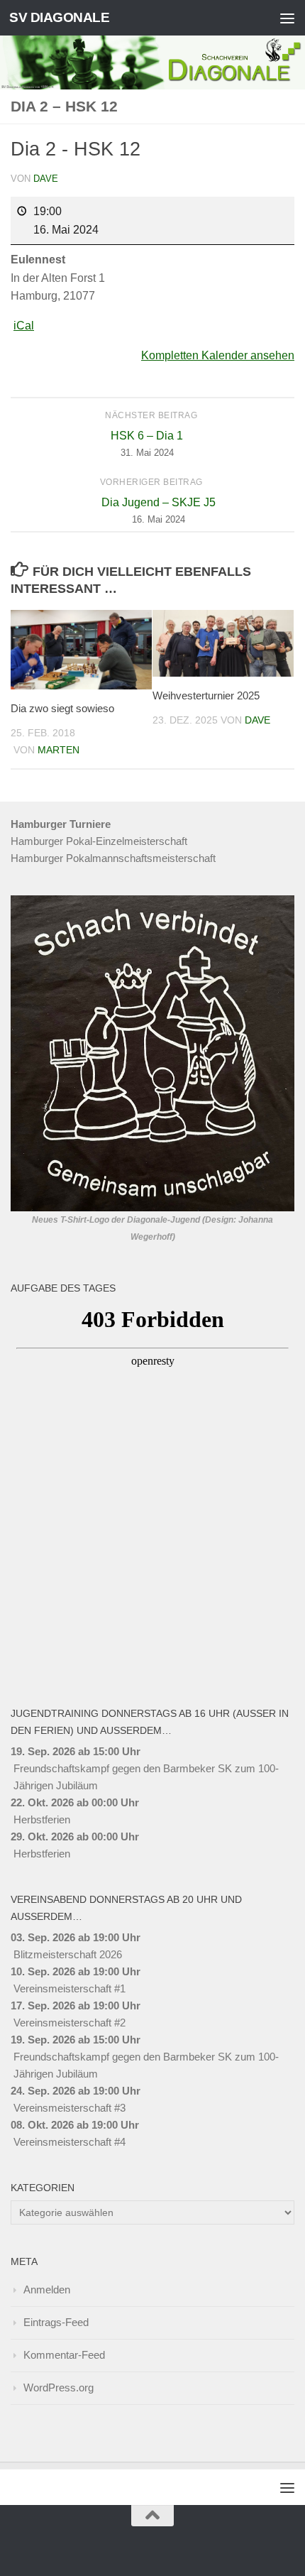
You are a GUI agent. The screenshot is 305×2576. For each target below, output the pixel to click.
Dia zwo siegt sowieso (62, 708)
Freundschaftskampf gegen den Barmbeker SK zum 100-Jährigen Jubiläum (146, 1777)
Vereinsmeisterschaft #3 (70, 2108)
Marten (59, 750)
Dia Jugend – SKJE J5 (159, 511)
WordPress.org (59, 2387)
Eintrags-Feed (56, 2322)
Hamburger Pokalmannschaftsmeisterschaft (113, 858)
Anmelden (47, 2290)
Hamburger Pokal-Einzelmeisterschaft (99, 841)
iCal (24, 326)
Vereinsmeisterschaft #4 (70, 2142)
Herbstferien (42, 1819)
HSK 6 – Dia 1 (147, 444)
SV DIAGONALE (59, 17)
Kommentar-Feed (64, 2355)
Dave (46, 179)
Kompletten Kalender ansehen (218, 355)
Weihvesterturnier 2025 (206, 695)
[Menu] (287, 18)
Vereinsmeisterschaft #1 (70, 1988)
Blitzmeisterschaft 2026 (68, 1954)
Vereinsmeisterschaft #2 (70, 2023)
